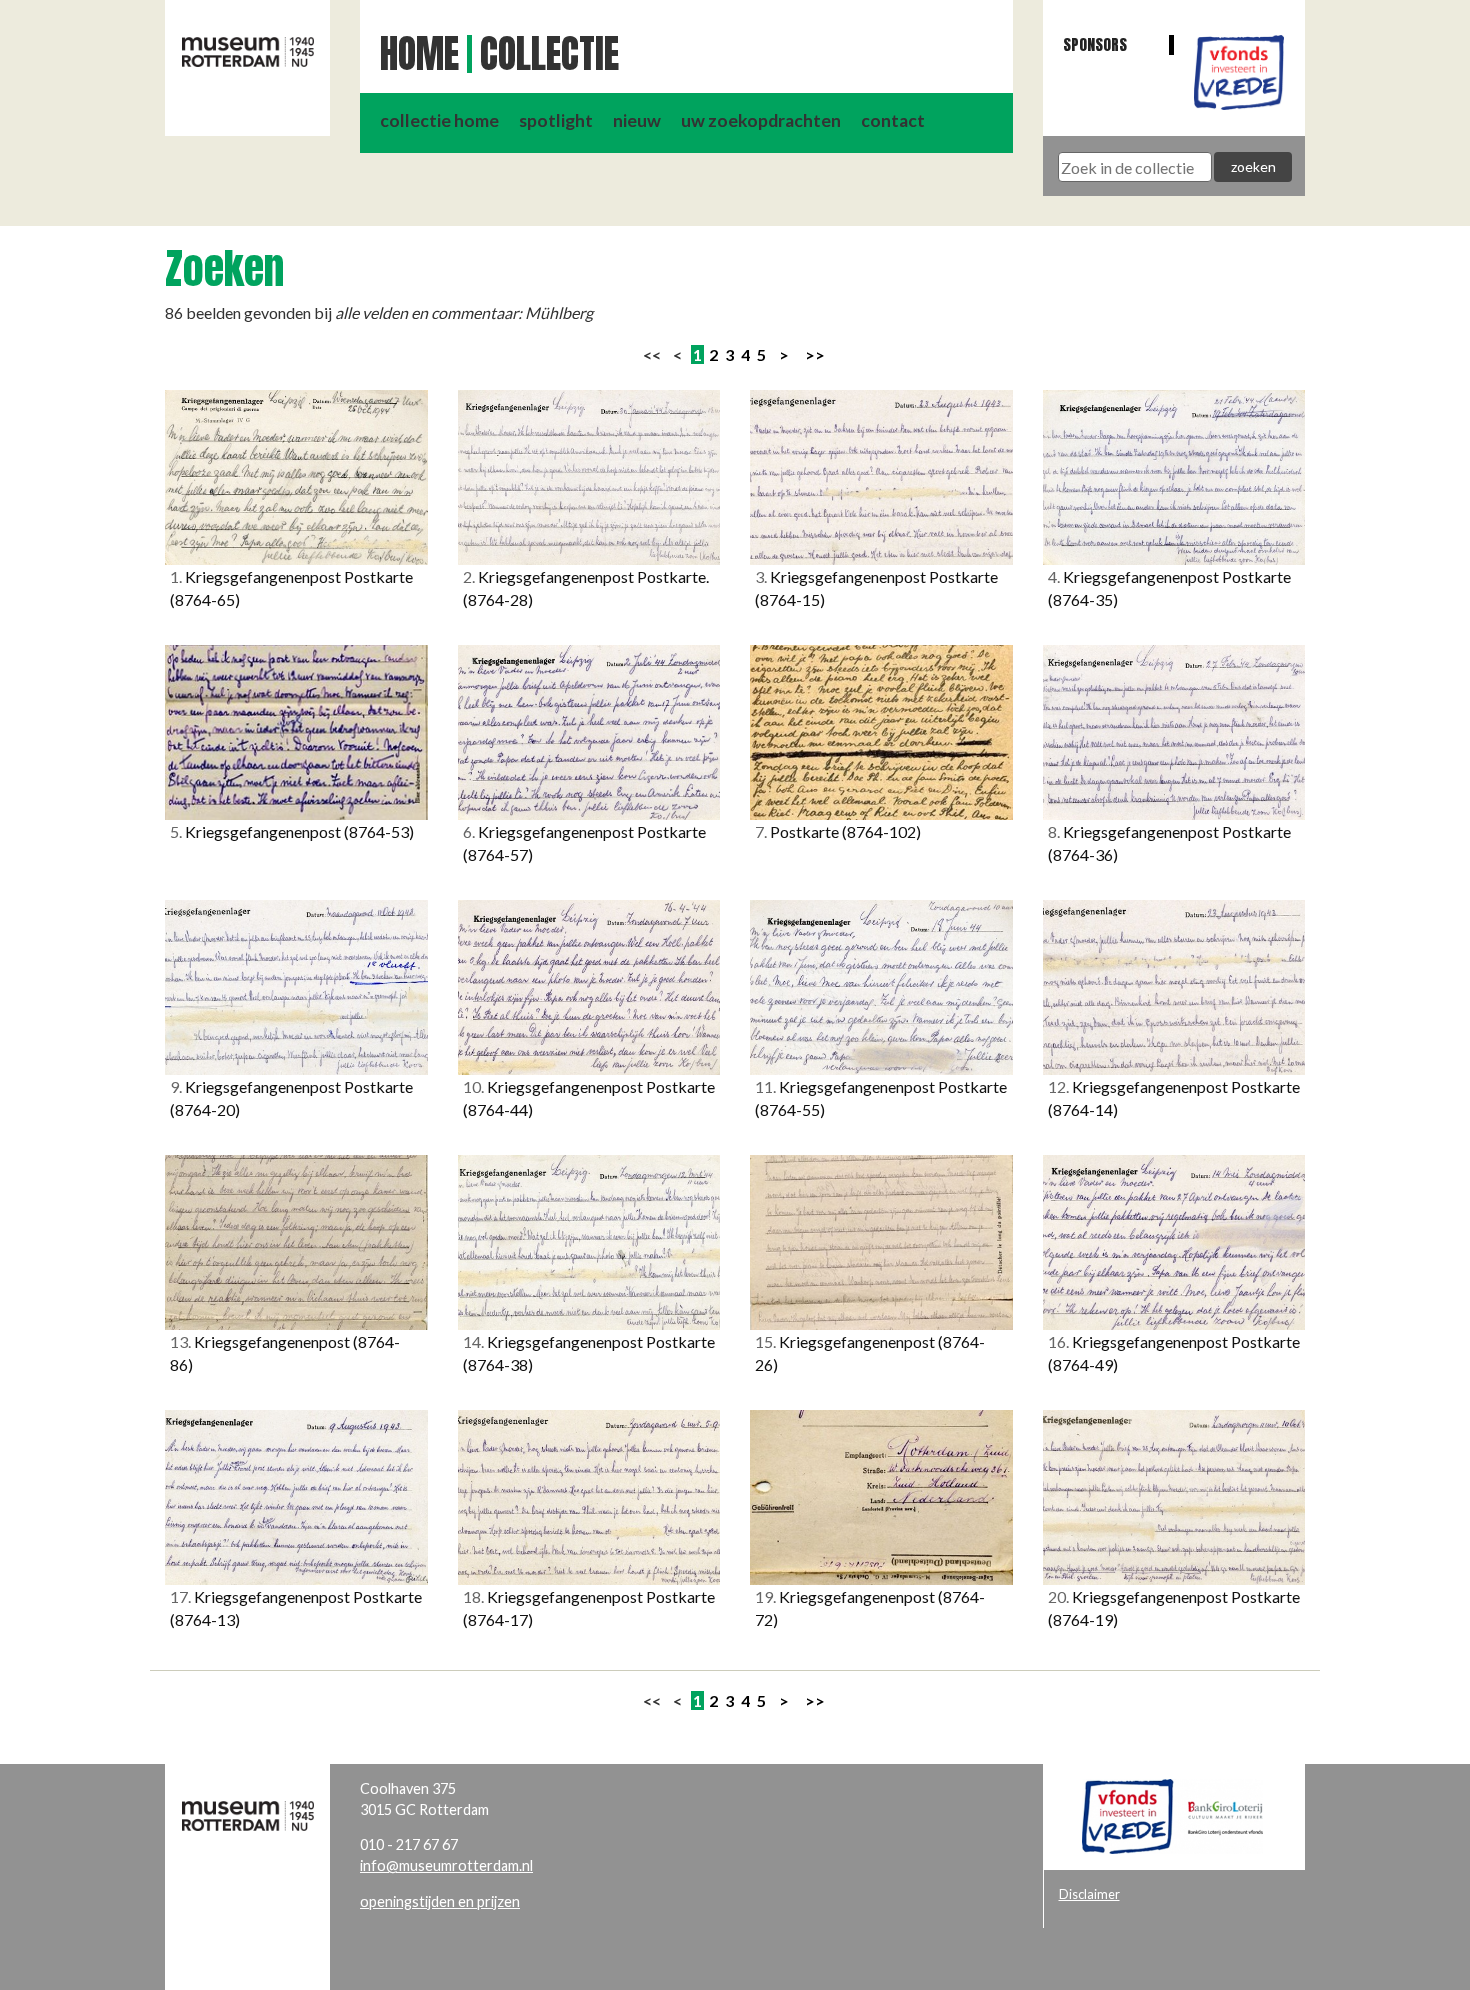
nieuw (637, 120)
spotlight (556, 120)
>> (815, 354)
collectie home (439, 120)
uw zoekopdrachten (761, 120)
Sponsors (1095, 44)
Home (419, 54)
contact (893, 120)
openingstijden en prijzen (440, 1901)
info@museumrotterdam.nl (446, 1865)
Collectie (549, 54)
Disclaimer (1089, 1894)
